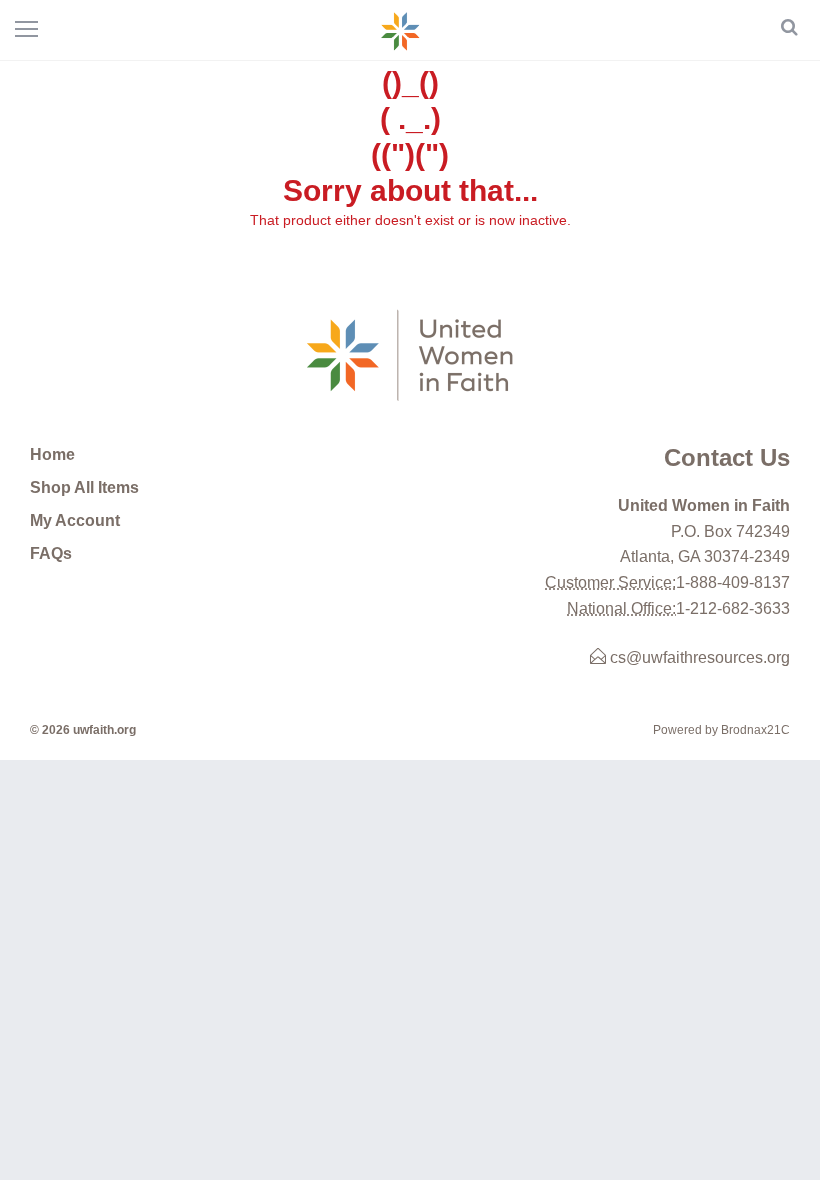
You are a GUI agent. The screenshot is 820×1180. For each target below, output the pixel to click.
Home (52, 454)
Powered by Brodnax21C (721, 730)
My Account (75, 520)
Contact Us (727, 457)
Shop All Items (84, 487)
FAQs (51, 553)
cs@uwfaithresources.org (698, 657)
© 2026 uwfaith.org (83, 730)
